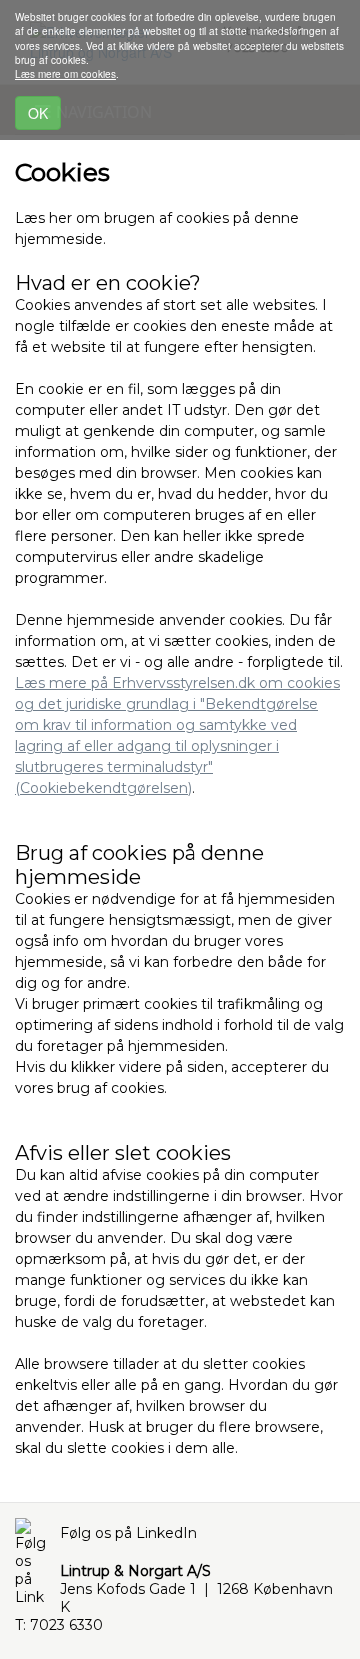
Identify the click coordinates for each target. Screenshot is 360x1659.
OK (38, 113)
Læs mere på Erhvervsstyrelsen (125, 683)
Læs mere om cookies (65, 74)
